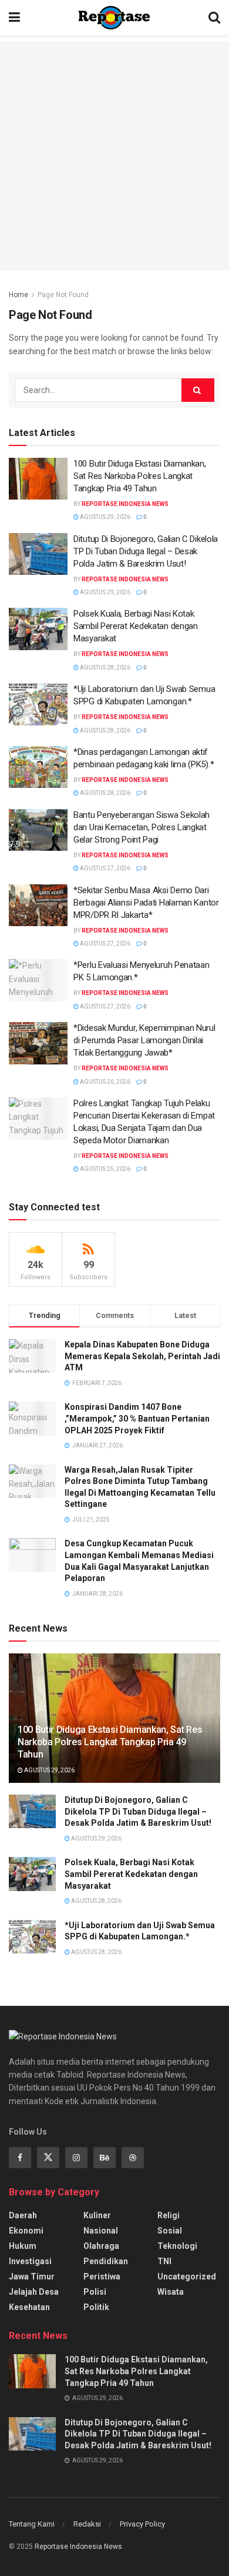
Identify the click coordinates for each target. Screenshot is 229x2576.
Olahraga (101, 2246)
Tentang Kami (32, 2524)
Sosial (170, 2231)
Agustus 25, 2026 (105, 1169)
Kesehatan (29, 2307)
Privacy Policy (142, 2524)
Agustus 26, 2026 (105, 1082)
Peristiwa (102, 2277)
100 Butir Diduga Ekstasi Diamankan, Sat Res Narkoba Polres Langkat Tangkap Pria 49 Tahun (140, 476)
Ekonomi (26, 2231)
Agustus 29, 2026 (105, 517)
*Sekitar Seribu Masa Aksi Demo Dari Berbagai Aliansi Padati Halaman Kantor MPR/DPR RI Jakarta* (146, 903)
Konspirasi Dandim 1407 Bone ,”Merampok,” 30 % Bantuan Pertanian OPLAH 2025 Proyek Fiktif (137, 1418)
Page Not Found (63, 295)
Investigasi (30, 2261)
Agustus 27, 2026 (105, 868)
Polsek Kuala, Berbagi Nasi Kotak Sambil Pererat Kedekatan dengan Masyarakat (136, 626)
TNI (164, 2261)
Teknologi (177, 2246)
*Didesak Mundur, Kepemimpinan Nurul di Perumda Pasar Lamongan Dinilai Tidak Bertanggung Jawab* (144, 1040)
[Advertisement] (114, 156)
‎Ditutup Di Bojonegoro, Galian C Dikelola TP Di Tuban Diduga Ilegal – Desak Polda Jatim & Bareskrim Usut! (146, 551)
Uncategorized (187, 2277)
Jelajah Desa (34, 2292)
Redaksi (87, 2524)
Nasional (101, 2231)
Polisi (95, 2292)
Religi (169, 2215)
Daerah (23, 2215)
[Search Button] (198, 390)
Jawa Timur (32, 2277)
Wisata (171, 2292)
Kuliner (97, 2215)
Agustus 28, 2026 (105, 668)
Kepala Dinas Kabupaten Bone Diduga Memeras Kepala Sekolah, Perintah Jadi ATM (142, 1356)
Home (18, 295)
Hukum (23, 2246)
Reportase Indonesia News (125, 504)
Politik (96, 2307)
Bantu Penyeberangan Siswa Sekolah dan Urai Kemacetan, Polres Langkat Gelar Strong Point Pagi (142, 827)
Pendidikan (106, 2261)
